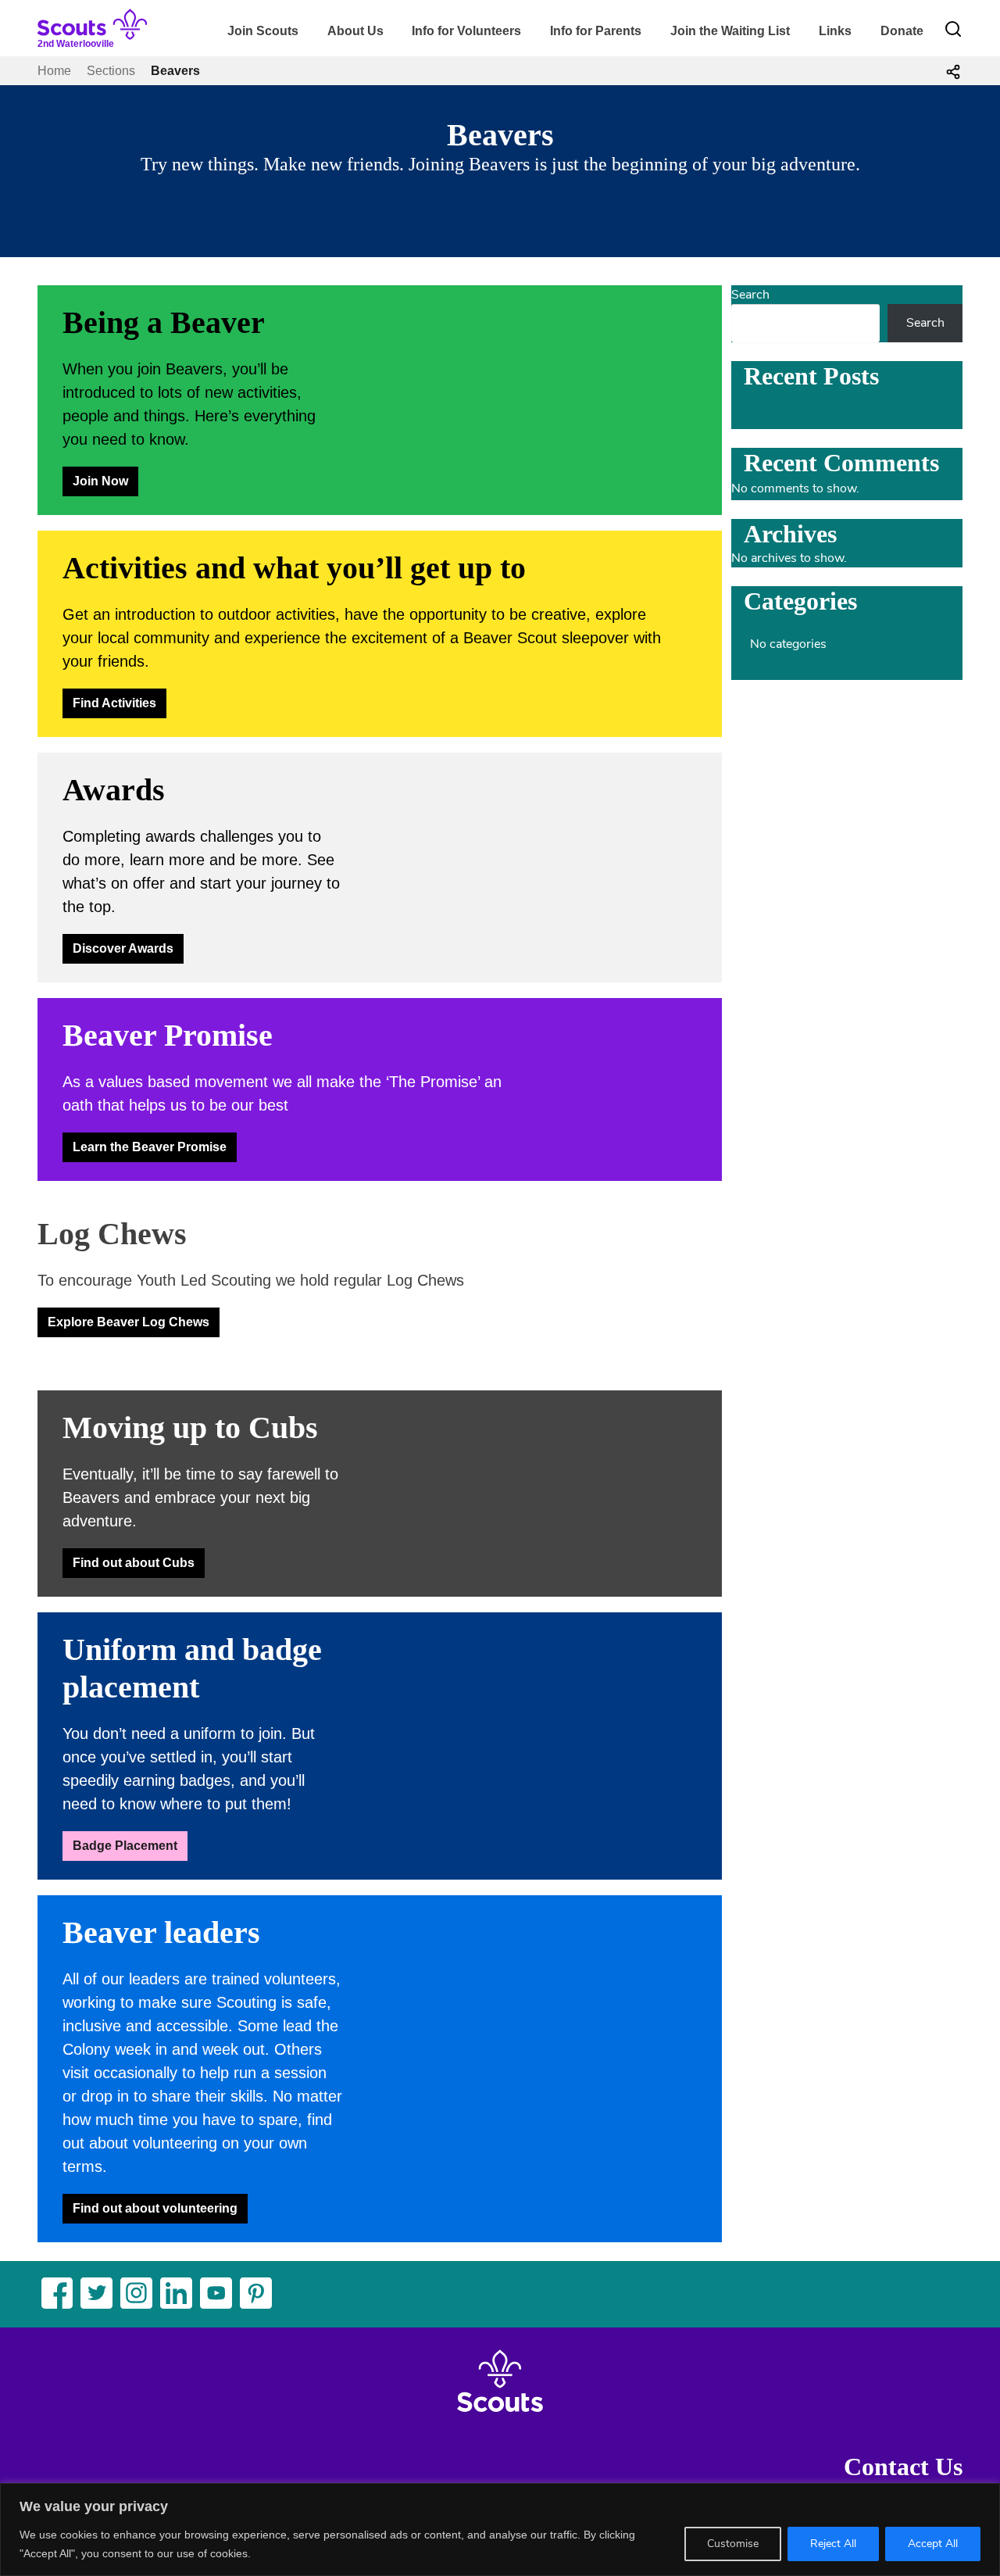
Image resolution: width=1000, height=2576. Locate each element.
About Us (355, 31)
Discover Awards (123, 948)
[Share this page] (953, 71)
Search (750, 295)
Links (835, 31)
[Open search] (953, 29)
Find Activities (114, 703)
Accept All (933, 2544)
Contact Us (903, 2467)
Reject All (833, 2544)
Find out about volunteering (155, 2208)
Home (54, 71)
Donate (902, 31)
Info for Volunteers (466, 31)
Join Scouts (263, 31)
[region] (500, 2529)
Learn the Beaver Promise (150, 1147)
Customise (733, 2544)
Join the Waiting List (730, 31)
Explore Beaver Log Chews (129, 1322)
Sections (111, 71)
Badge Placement (125, 1846)
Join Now (100, 481)
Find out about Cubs (134, 1563)
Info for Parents (596, 31)
